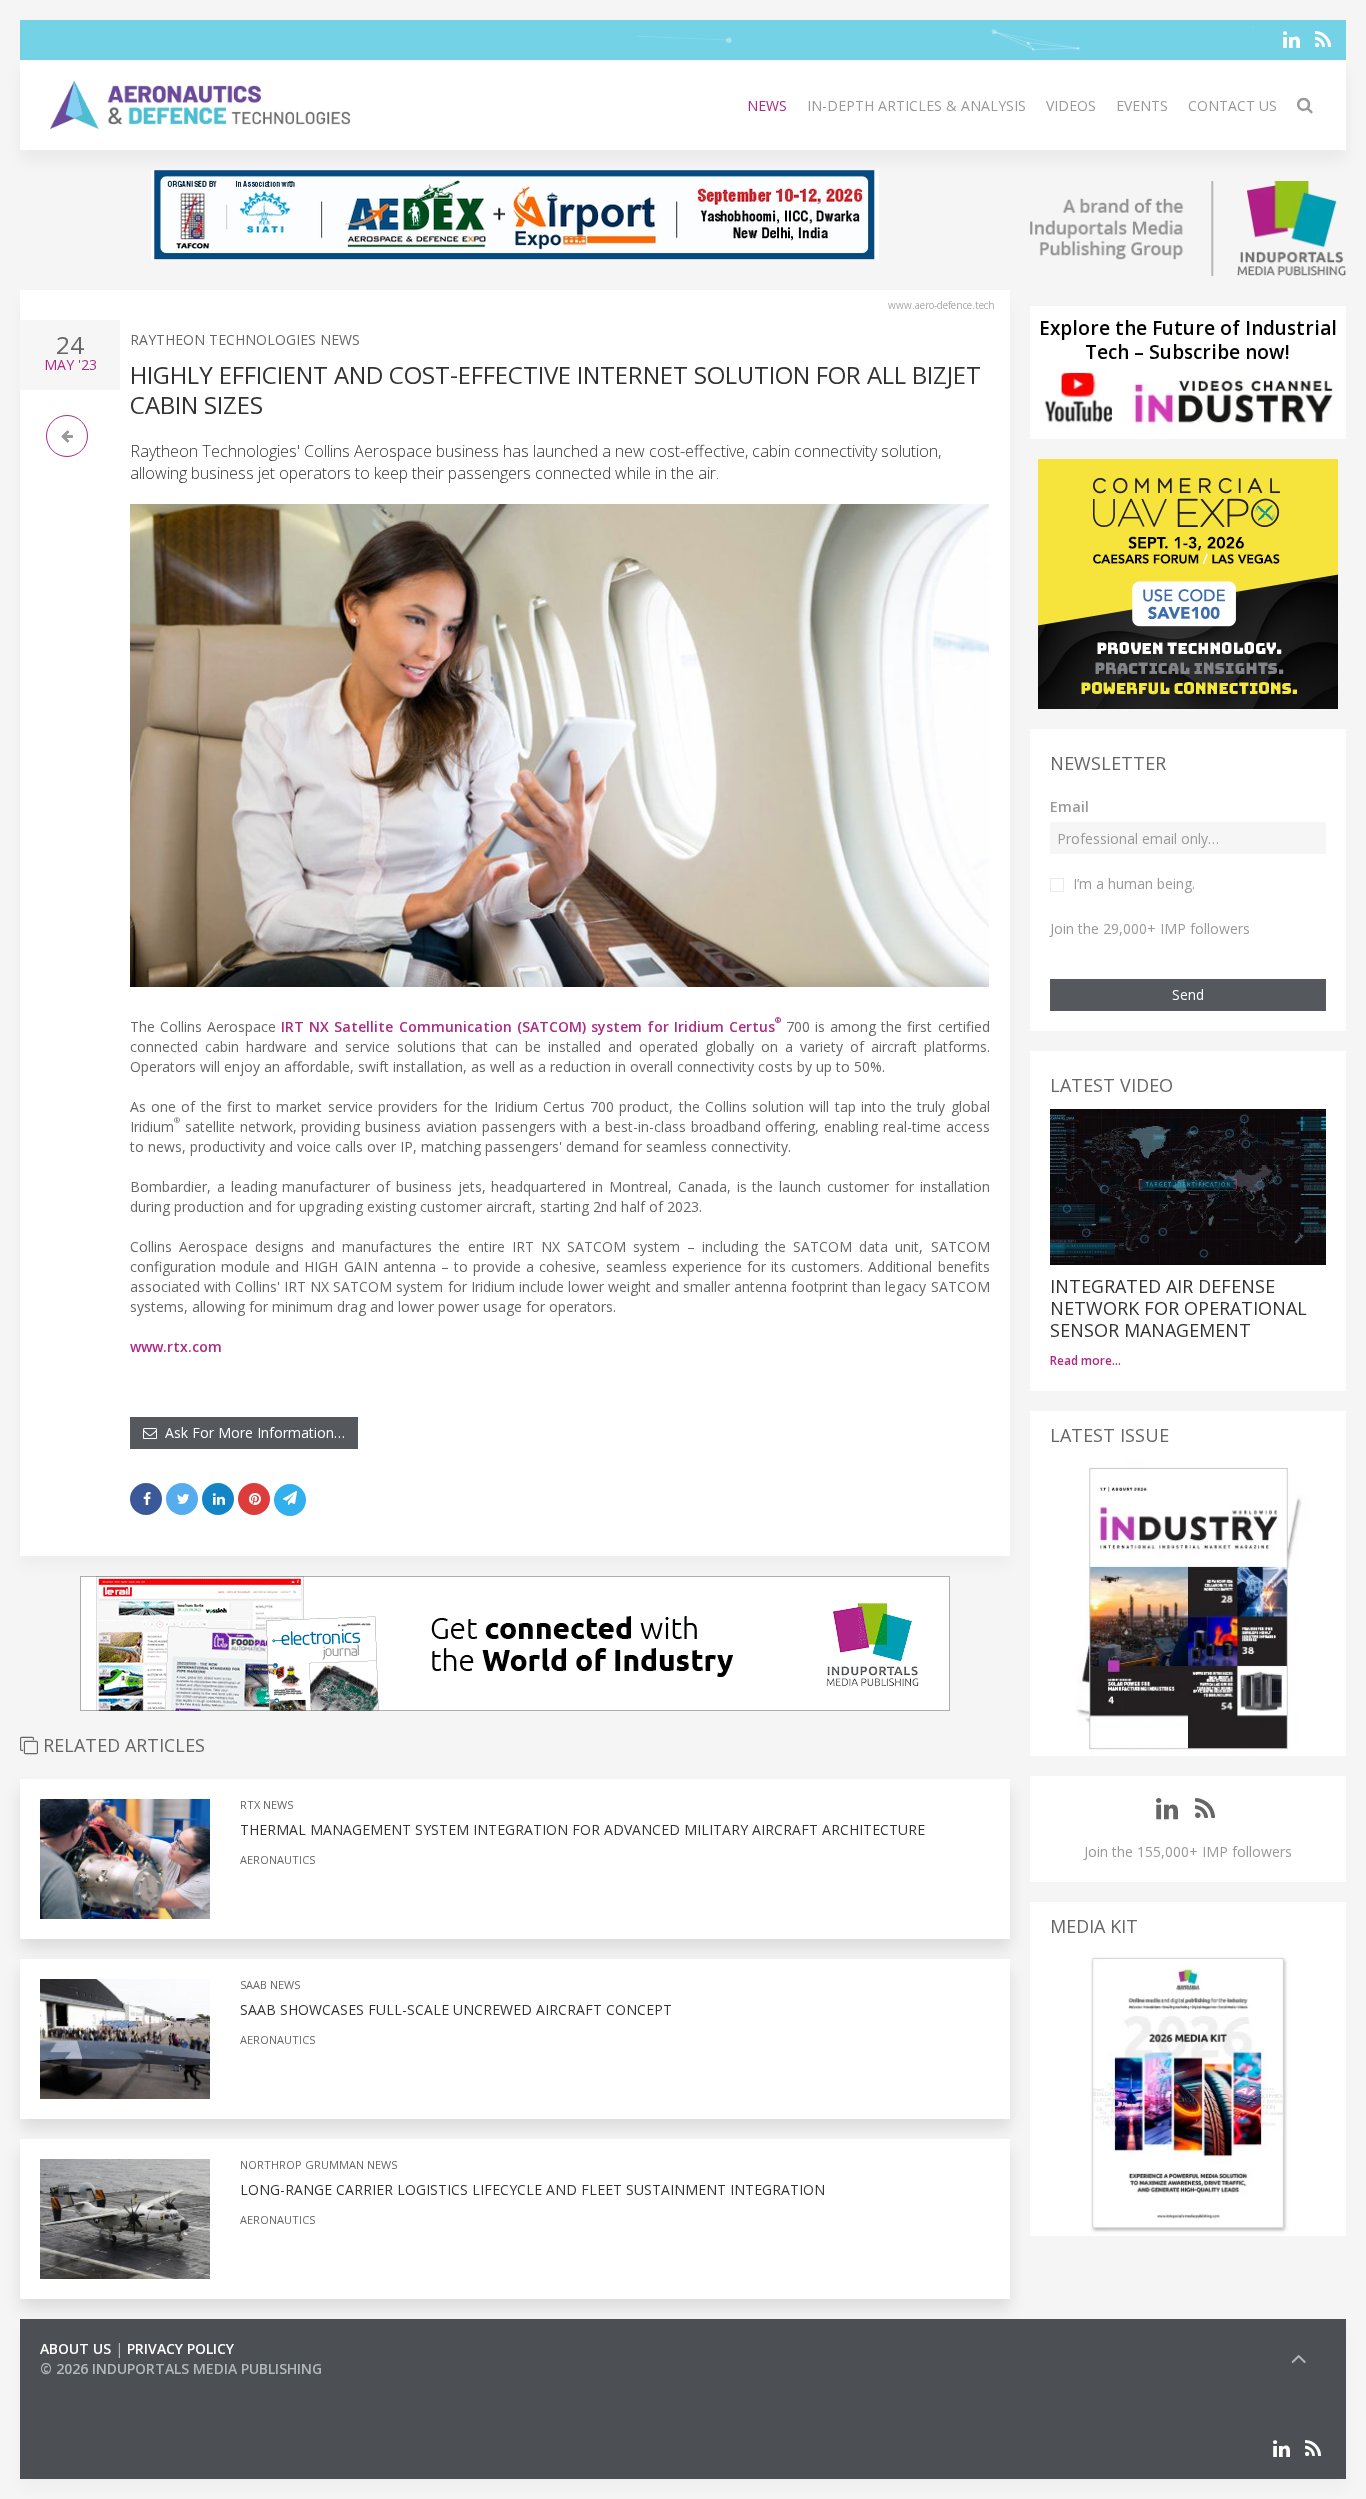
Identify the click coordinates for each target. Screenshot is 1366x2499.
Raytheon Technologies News (245, 339)
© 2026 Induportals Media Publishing (181, 2368)
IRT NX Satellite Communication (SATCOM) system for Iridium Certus (531, 1026)
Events (1142, 105)
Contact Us (1232, 105)
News (767, 105)
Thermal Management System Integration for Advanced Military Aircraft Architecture (582, 1829)
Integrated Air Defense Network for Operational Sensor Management (1178, 1308)
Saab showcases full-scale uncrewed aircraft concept (456, 2009)
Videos (1071, 105)
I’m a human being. (1134, 883)
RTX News (266, 1804)
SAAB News (270, 1984)
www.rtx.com (176, 1346)
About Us (75, 2348)
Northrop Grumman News (318, 2164)
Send (1188, 994)
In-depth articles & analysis (916, 105)
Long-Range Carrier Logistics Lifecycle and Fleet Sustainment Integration (532, 2189)
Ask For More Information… (251, 1432)
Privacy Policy (180, 2348)
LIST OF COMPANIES (108, 2388)
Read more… (1085, 1360)
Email (1069, 806)
